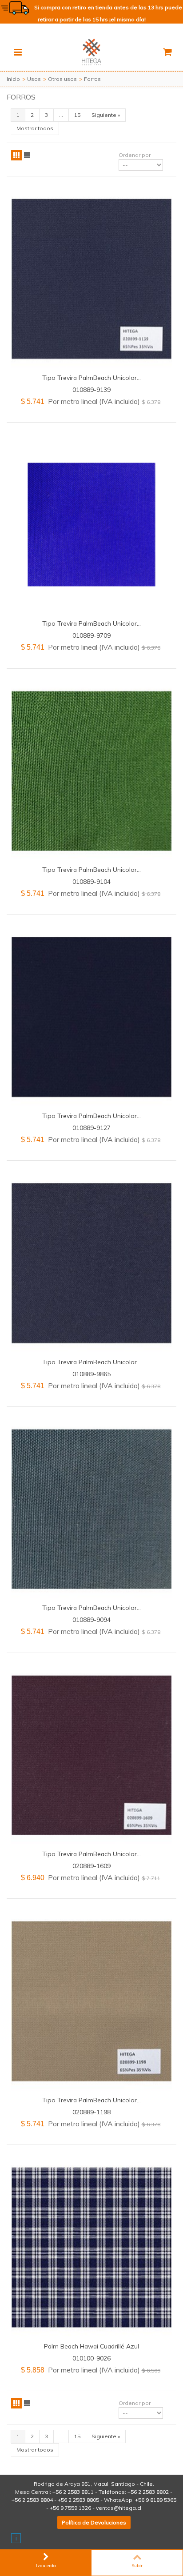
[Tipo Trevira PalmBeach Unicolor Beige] (91, 2001)
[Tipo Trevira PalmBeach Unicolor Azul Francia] (91, 1017)
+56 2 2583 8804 (32, 2500)
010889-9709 (91, 635)
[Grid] (16, 155)
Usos (34, 79)
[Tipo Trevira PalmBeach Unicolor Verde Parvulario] (91, 771)
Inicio (13, 79)
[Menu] (18, 52)
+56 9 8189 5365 (156, 2500)
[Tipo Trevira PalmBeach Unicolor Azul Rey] (91, 525)
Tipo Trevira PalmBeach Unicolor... (91, 377)
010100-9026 (91, 2358)
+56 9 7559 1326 (70, 2508)
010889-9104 (91, 881)
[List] (27, 155)
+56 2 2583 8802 (148, 2492)
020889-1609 (91, 1866)
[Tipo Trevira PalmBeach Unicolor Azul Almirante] (91, 279)
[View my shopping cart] (167, 52)
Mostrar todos (35, 128)
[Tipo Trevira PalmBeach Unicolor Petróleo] (91, 1509)
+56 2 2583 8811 (73, 2492)
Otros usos (62, 79)
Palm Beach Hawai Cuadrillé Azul (91, 2346)
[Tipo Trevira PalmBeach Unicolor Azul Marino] (91, 1263)
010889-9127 (91, 1128)
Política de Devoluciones (94, 2522)
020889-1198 (91, 2112)
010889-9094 (91, 1619)
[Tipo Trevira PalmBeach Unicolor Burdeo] (91, 1755)
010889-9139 (91, 389)
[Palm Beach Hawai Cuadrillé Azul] (91, 2247)
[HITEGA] (91, 51)
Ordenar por (135, 155)
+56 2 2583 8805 (78, 2500)
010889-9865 (91, 1374)
